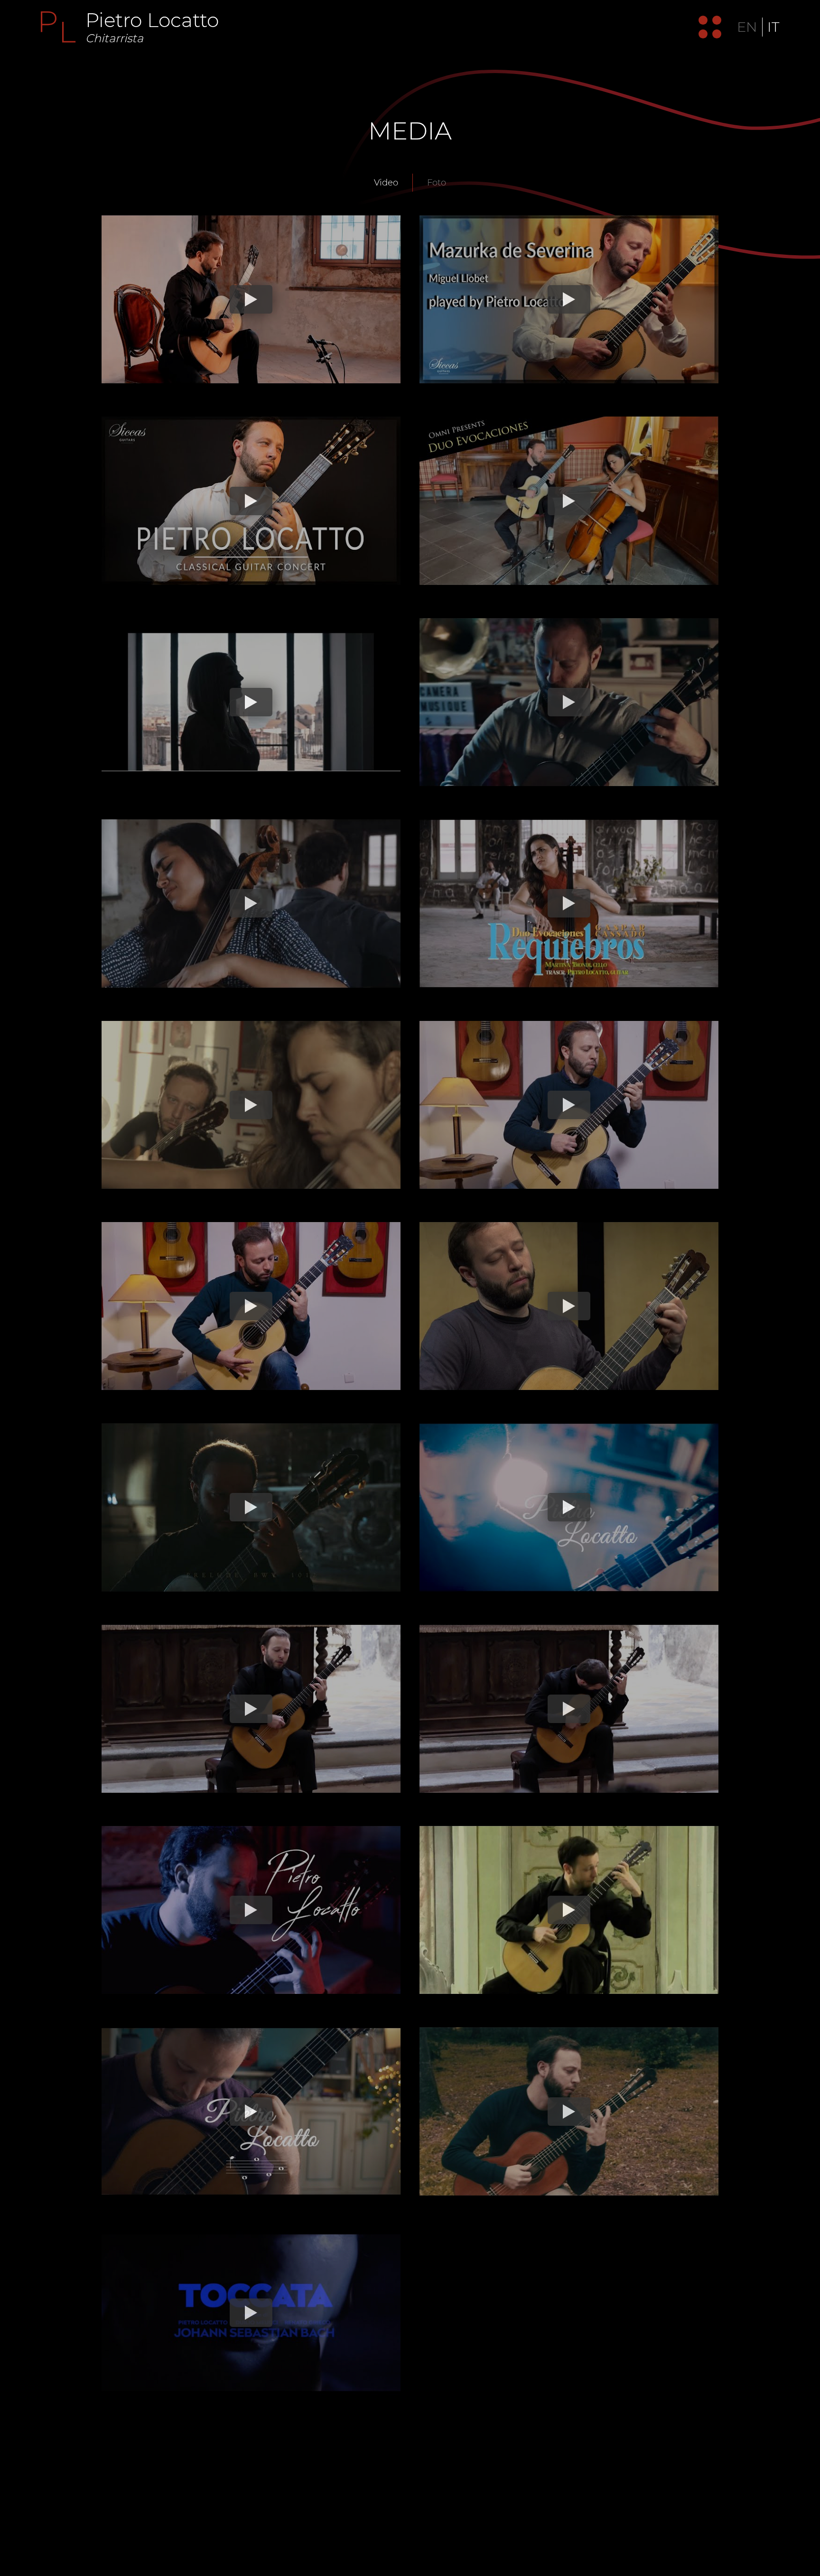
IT (773, 27)
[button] (706, 27)
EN (747, 27)
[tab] (386, 183)
